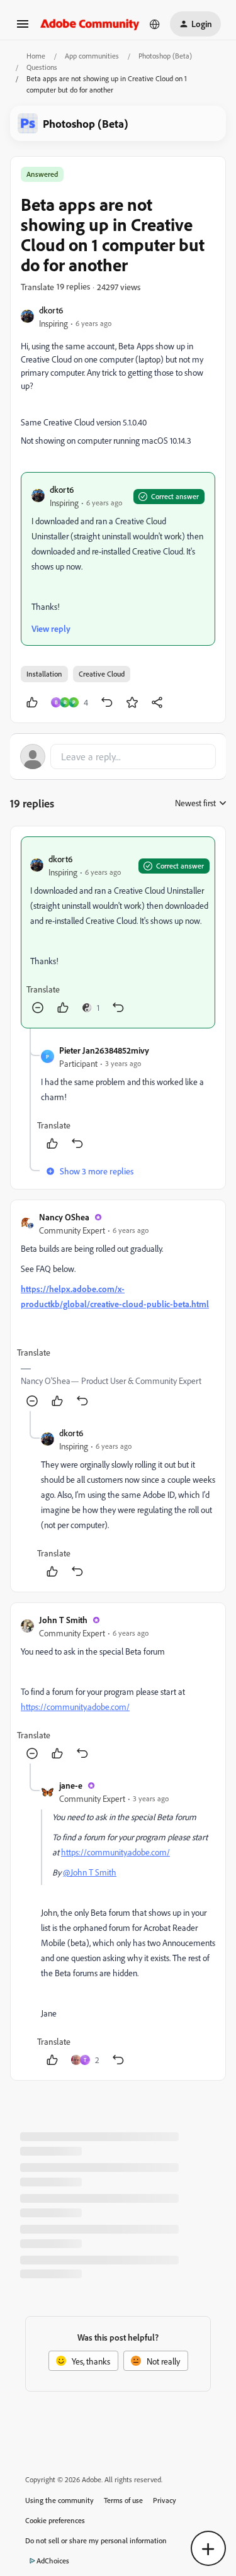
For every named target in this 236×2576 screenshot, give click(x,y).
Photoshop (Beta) (165, 56)
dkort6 (51, 310)
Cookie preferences (55, 2520)
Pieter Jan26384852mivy (104, 1050)
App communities (92, 56)
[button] (23, 28)
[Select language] (155, 24)
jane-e (71, 1785)
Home (36, 56)
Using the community (59, 2500)
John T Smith (63, 1620)
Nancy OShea (64, 1217)
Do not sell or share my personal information (96, 2540)
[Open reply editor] (118, 756)
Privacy (165, 2500)
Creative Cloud (102, 674)
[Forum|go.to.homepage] (90, 24)
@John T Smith (90, 1872)
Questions (42, 67)
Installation (44, 674)
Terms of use (123, 2500)
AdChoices (53, 2561)
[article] (118, 932)
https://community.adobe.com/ (75, 1707)
